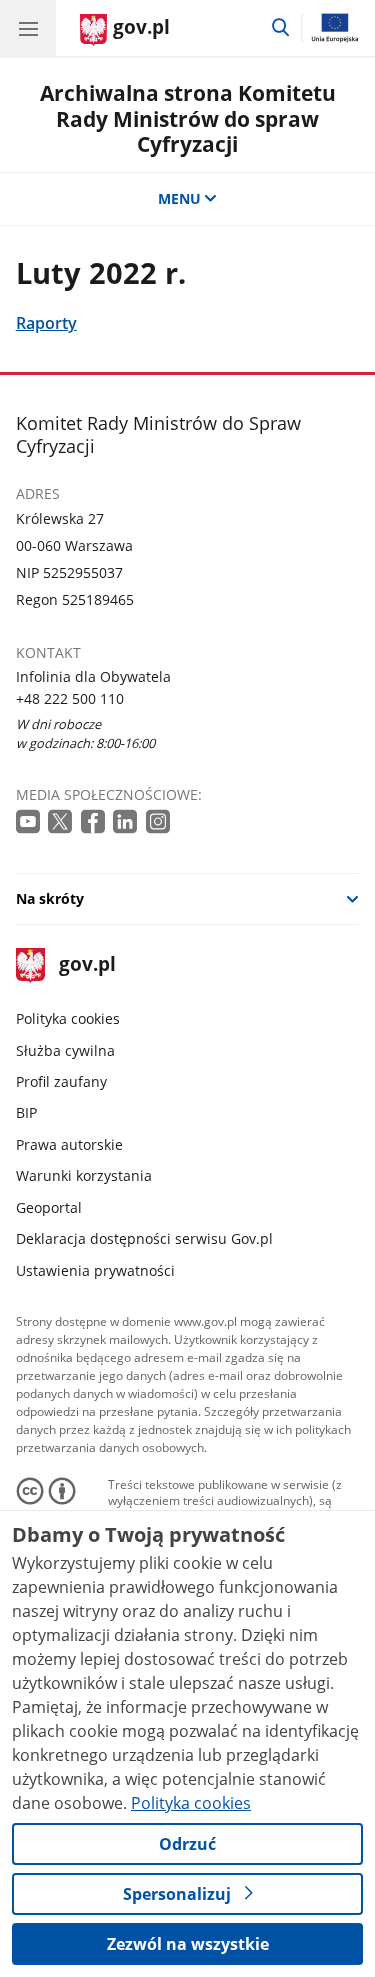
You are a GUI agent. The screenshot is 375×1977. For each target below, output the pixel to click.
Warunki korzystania (84, 1175)
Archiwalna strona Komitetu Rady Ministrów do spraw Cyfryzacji (188, 118)
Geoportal (49, 1207)
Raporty (46, 322)
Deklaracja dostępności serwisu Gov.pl (144, 1238)
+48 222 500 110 (70, 698)
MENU (179, 198)
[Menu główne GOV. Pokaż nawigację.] (28, 28)
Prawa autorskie (69, 1144)
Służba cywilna (65, 1050)
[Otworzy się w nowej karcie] (30, 822)
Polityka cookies (68, 1018)
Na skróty (50, 898)
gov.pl (86, 965)
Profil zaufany (61, 1081)
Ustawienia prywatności (95, 1270)
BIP (26, 1112)
